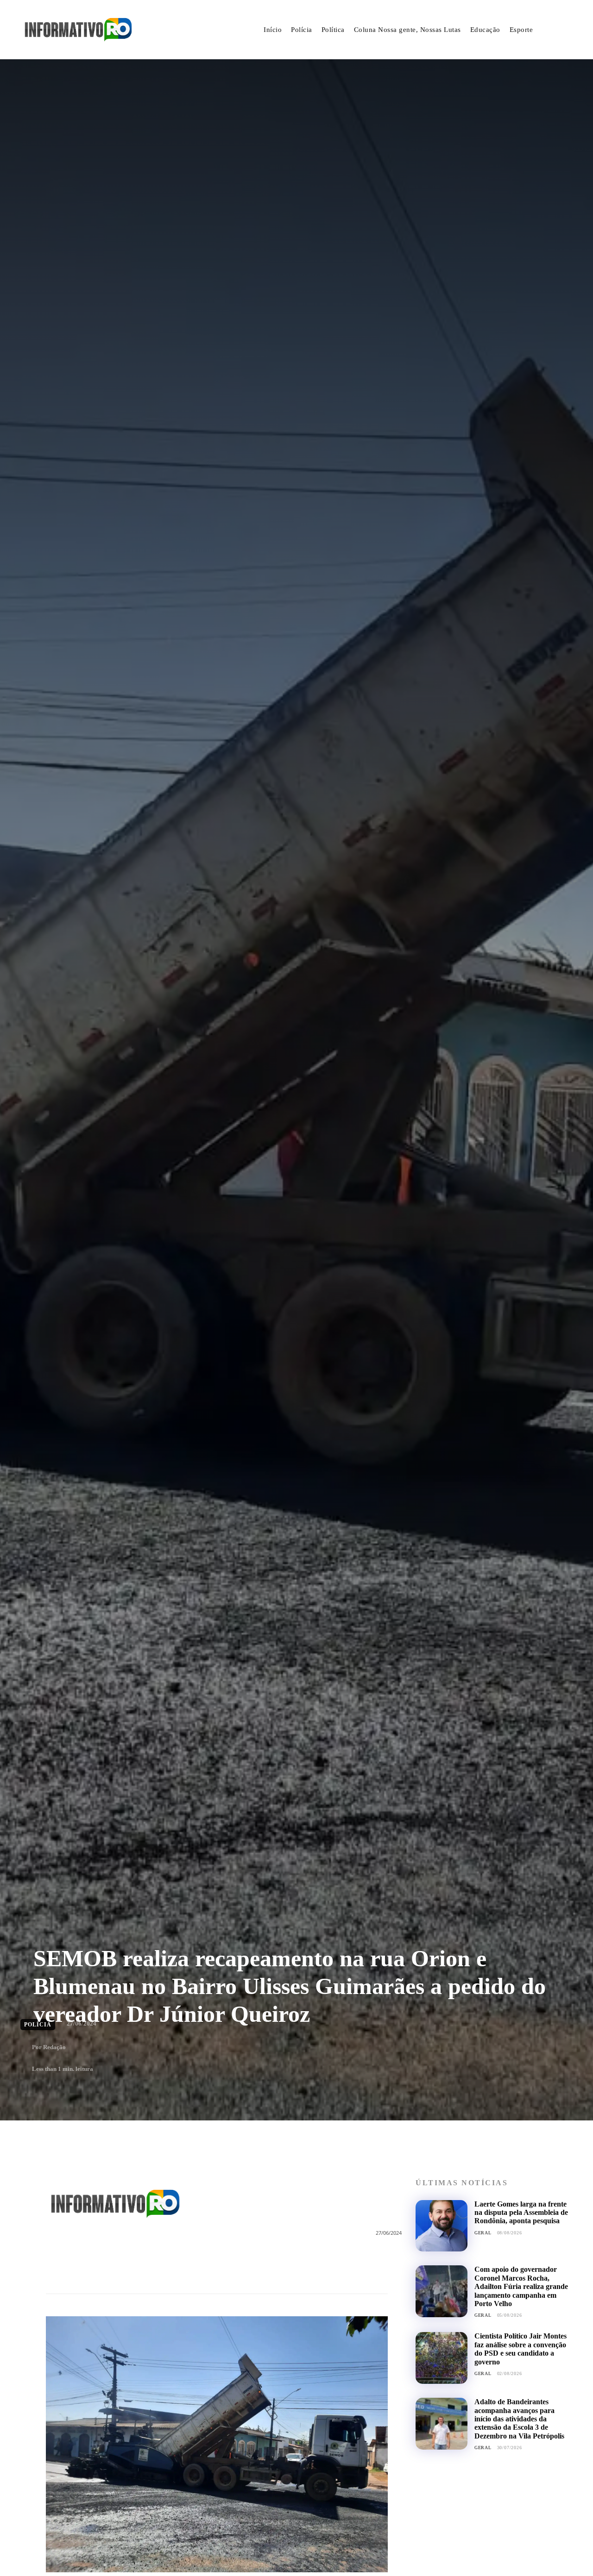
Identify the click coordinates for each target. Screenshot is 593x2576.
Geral (483, 2233)
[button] (562, 30)
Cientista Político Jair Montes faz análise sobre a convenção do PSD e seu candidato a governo (520, 2349)
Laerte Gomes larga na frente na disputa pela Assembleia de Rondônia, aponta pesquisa (521, 2213)
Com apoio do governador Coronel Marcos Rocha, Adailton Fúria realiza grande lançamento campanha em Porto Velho (521, 2286)
